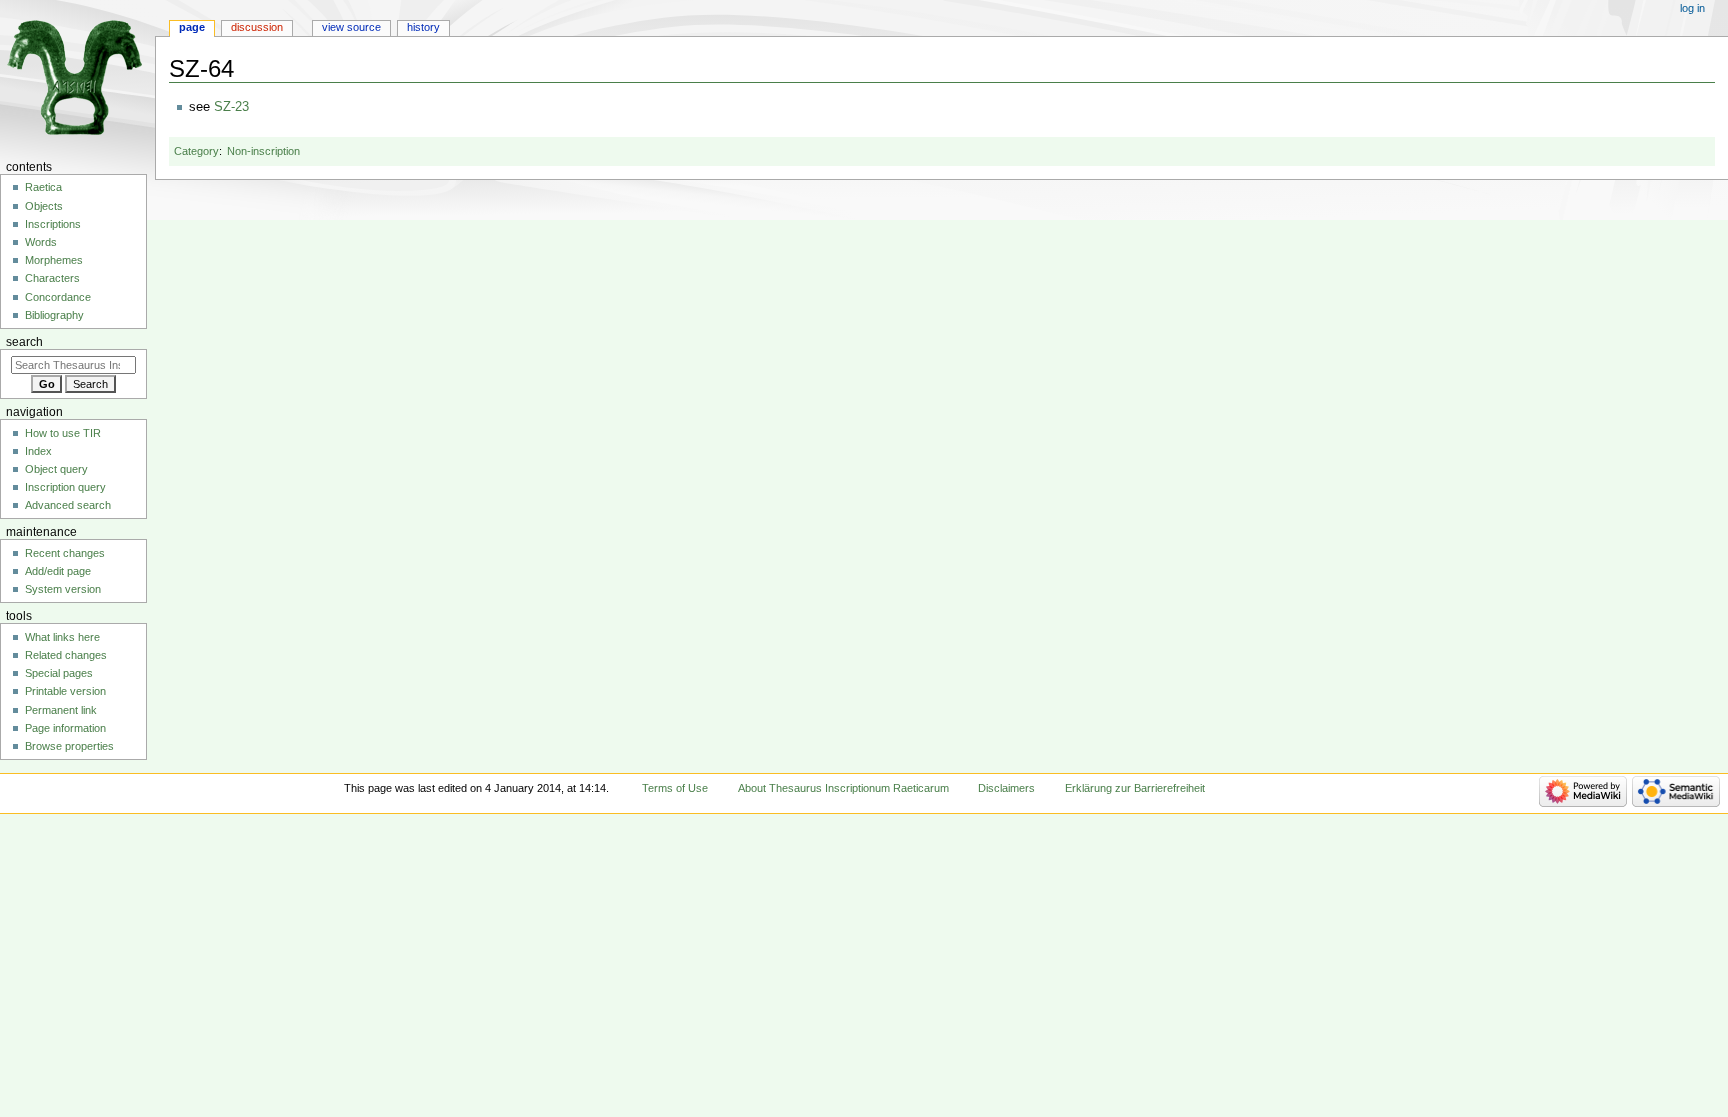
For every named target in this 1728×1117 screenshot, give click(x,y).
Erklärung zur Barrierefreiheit (1135, 788)
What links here (62, 637)
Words (41, 242)
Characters (52, 278)
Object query (56, 469)
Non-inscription (263, 151)
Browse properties (69, 746)
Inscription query (65, 487)
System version (63, 589)
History (423, 27)
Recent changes (65, 553)
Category (196, 151)
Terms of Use (675, 788)
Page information (65, 728)
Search (24, 342)
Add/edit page (58, 571)
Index (38, 451)
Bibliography (54, 315)
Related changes (66, 655)
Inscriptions (53, 224)
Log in (1692, 8)
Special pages (59, 673)
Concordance (58, 297)
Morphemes (54, 260)
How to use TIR (63, 433)
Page (192, 27)
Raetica (43, 187)
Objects (44, 206)
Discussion (257, 27)
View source (351, 27)
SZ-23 (231, 107)
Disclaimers (1006, 788)
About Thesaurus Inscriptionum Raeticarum (843, 788)
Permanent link (61, 710)
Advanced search (68, 505)
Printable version (65, 691)
